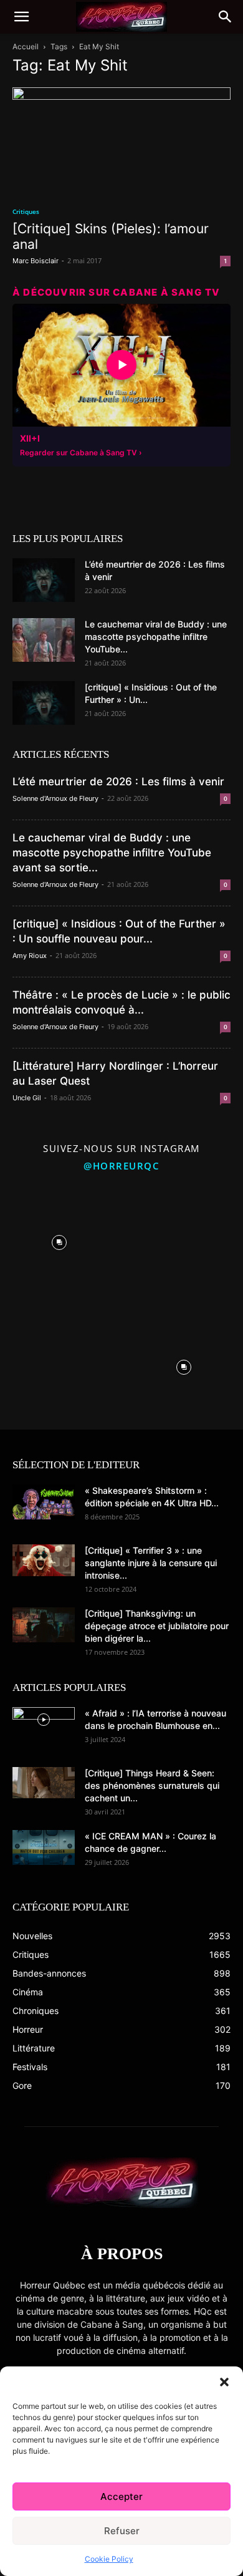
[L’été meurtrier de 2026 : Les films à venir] (44, 580)
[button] (224, 2382)
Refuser (122, 2531)
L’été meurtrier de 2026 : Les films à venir (118, 782)
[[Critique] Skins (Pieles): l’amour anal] (121, 141)
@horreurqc (121, 1166)
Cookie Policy (109, 2559)
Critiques (26, 211)
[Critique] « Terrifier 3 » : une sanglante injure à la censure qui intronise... (151, 1563)
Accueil (26, 46)
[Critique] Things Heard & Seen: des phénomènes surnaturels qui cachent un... (152, 1785)
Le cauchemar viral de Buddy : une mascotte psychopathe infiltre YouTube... (156, 637)
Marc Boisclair (36, 261)
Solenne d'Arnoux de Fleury (55, 798)
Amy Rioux (30, 956)
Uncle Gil (27, 1098)
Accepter (121, 2496)
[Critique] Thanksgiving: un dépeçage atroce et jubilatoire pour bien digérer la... (157, 1626)
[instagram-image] (59, 1239)
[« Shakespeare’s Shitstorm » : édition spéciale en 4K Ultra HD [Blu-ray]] (44, 1502)
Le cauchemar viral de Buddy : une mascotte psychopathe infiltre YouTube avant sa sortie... (112, 853)
